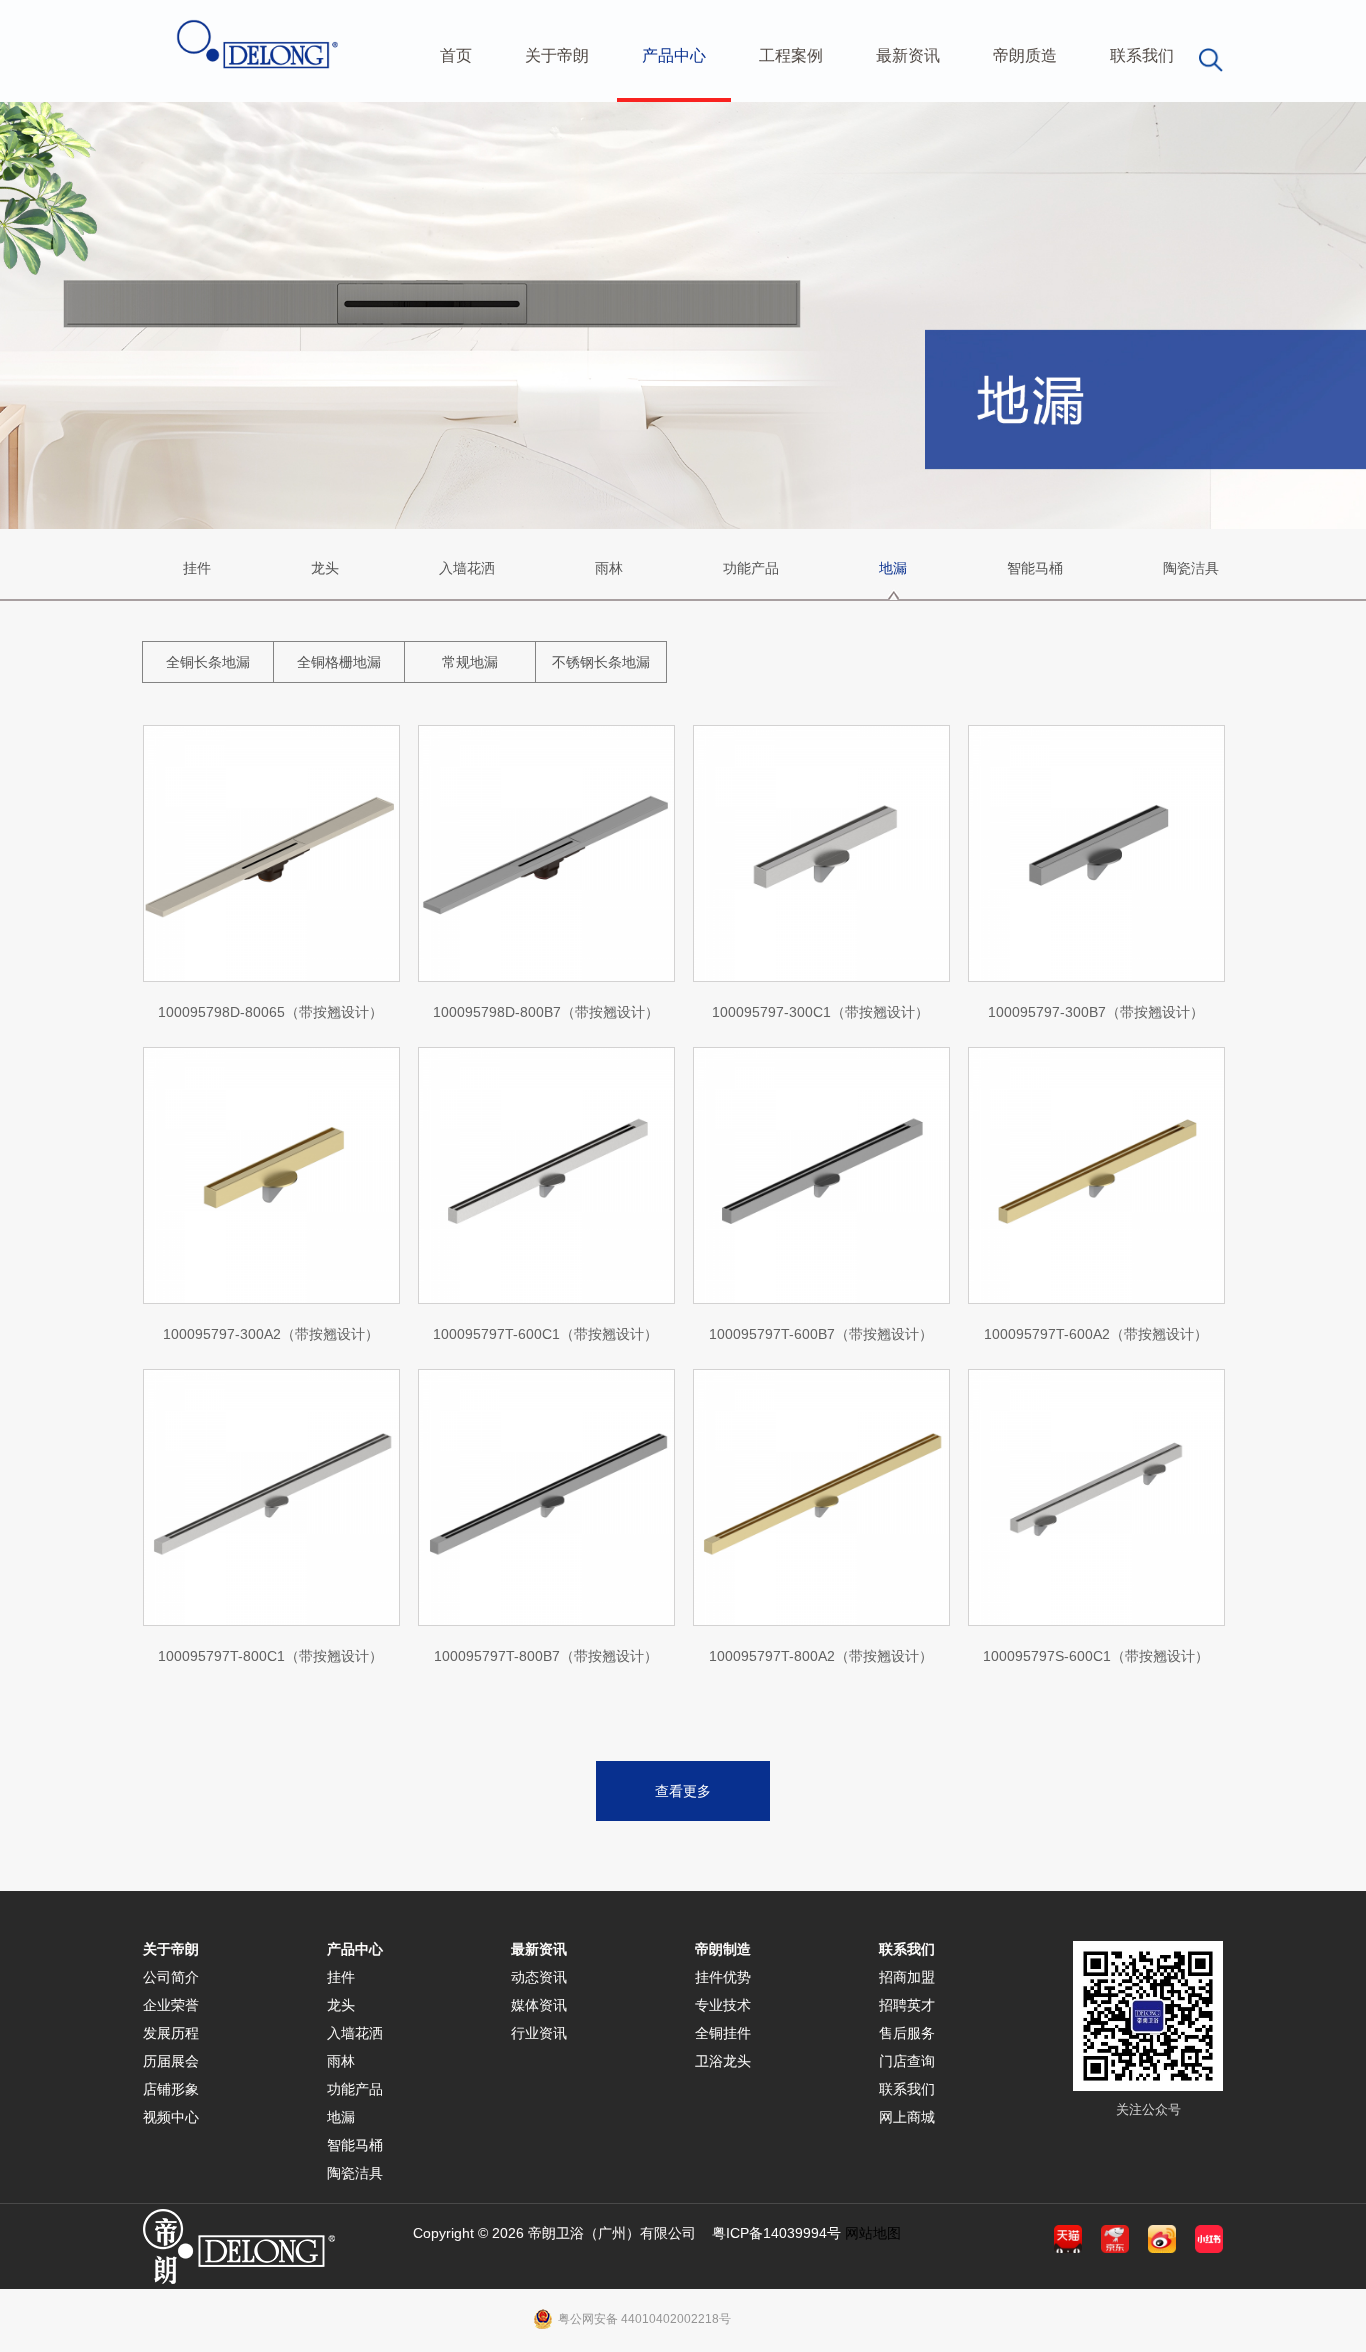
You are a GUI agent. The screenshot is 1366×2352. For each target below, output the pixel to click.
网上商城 (907, 2117)
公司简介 (171, 1977)
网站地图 (873, 2233)
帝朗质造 (1025, 55)
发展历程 (171, 2033)
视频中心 (171, 2117)
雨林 (609, 568)
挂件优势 (723, 1977)
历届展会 (171, 2061)
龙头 (325, 568)
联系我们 (1142, 55)
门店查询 (907, 2061)
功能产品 (751, 568)
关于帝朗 (557, 55)
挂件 (197, 568)
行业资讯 (539, 2033)
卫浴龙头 (723, 2061)
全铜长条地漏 (208, 662)
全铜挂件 (723, 2033)
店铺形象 (171, 2089)
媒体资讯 (539, 2005)
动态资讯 (539, 1977)
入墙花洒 (467, 568)
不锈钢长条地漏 (601, 662)
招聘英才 (907, 2005)
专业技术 (723, 2005)
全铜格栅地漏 (339, 662)
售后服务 (907, 2033)
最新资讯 (908, 55)
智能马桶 (1035, 568)
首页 (456, 55)
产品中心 (674, 55)
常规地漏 (470, 662)
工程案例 (791, 55)
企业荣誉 (171, 2005)
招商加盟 (907, 1977)
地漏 (893, 568)
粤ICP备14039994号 (776, 2233)
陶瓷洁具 (1191, 568)
